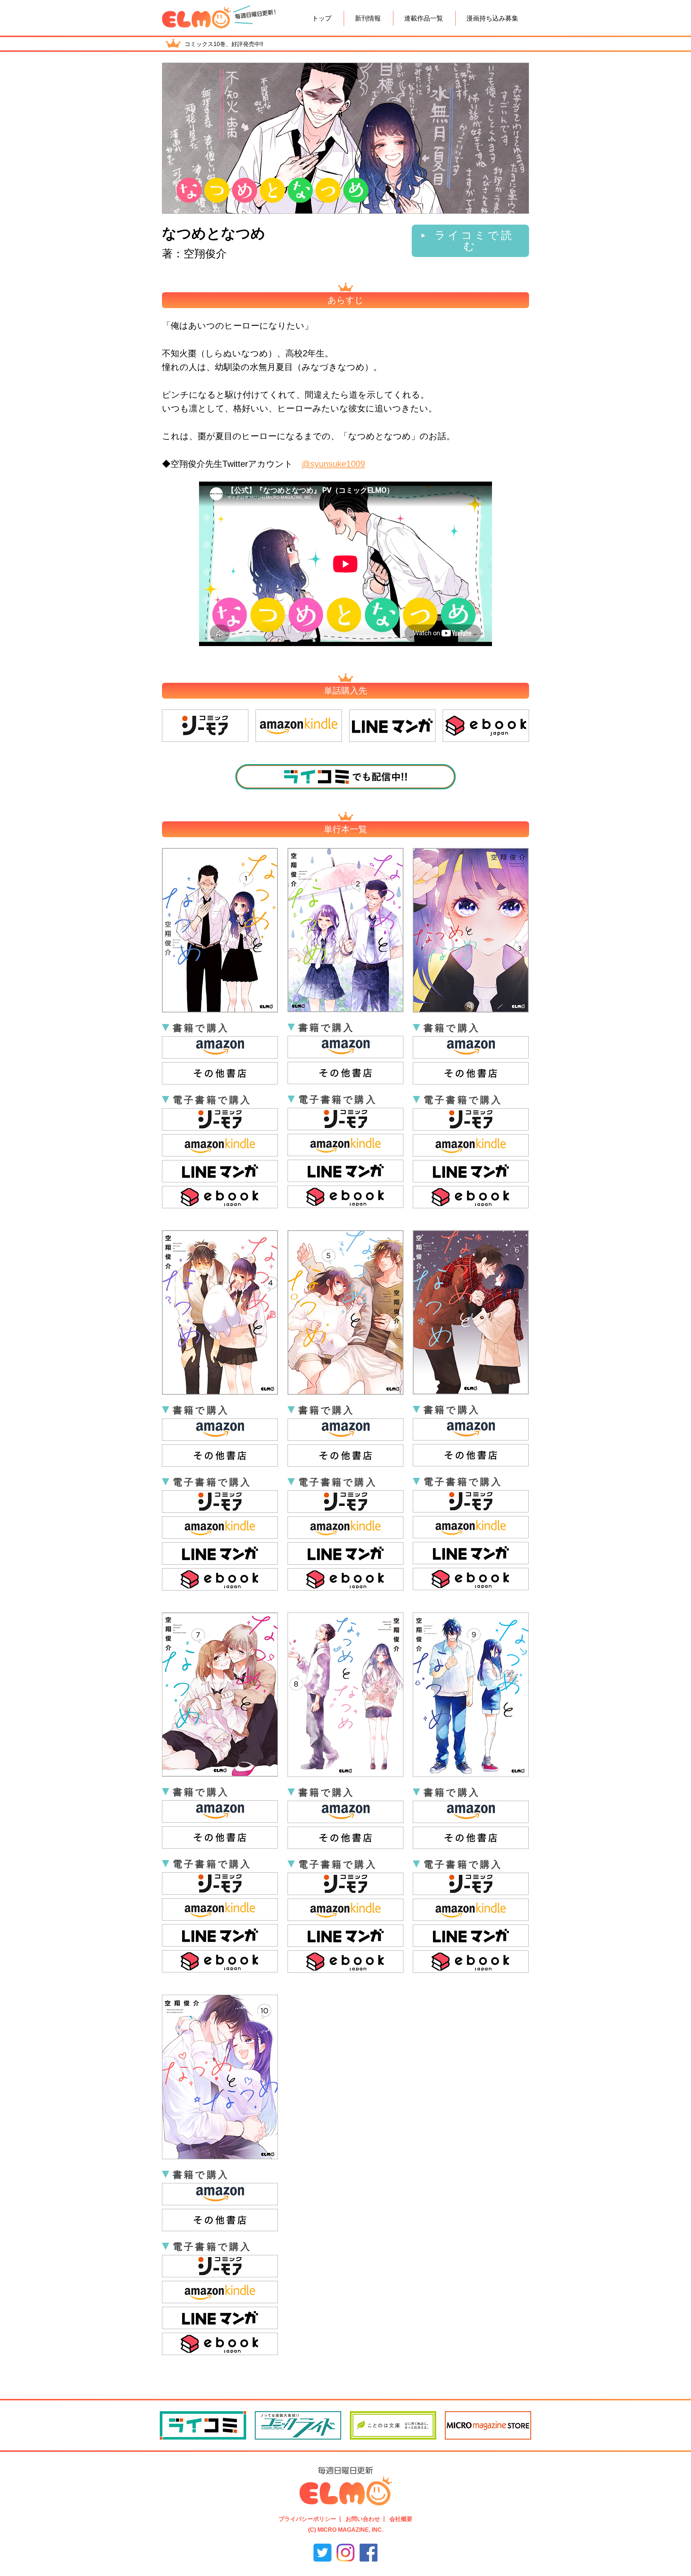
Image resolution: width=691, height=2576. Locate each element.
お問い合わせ (363, 2519)
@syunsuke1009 (333, 464)
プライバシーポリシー (307, 2519)
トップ (322, 18)
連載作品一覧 (424, 18)
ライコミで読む (474, 241)
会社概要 (401, 2519)
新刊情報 (368, 18)
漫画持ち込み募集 (492, 18)
